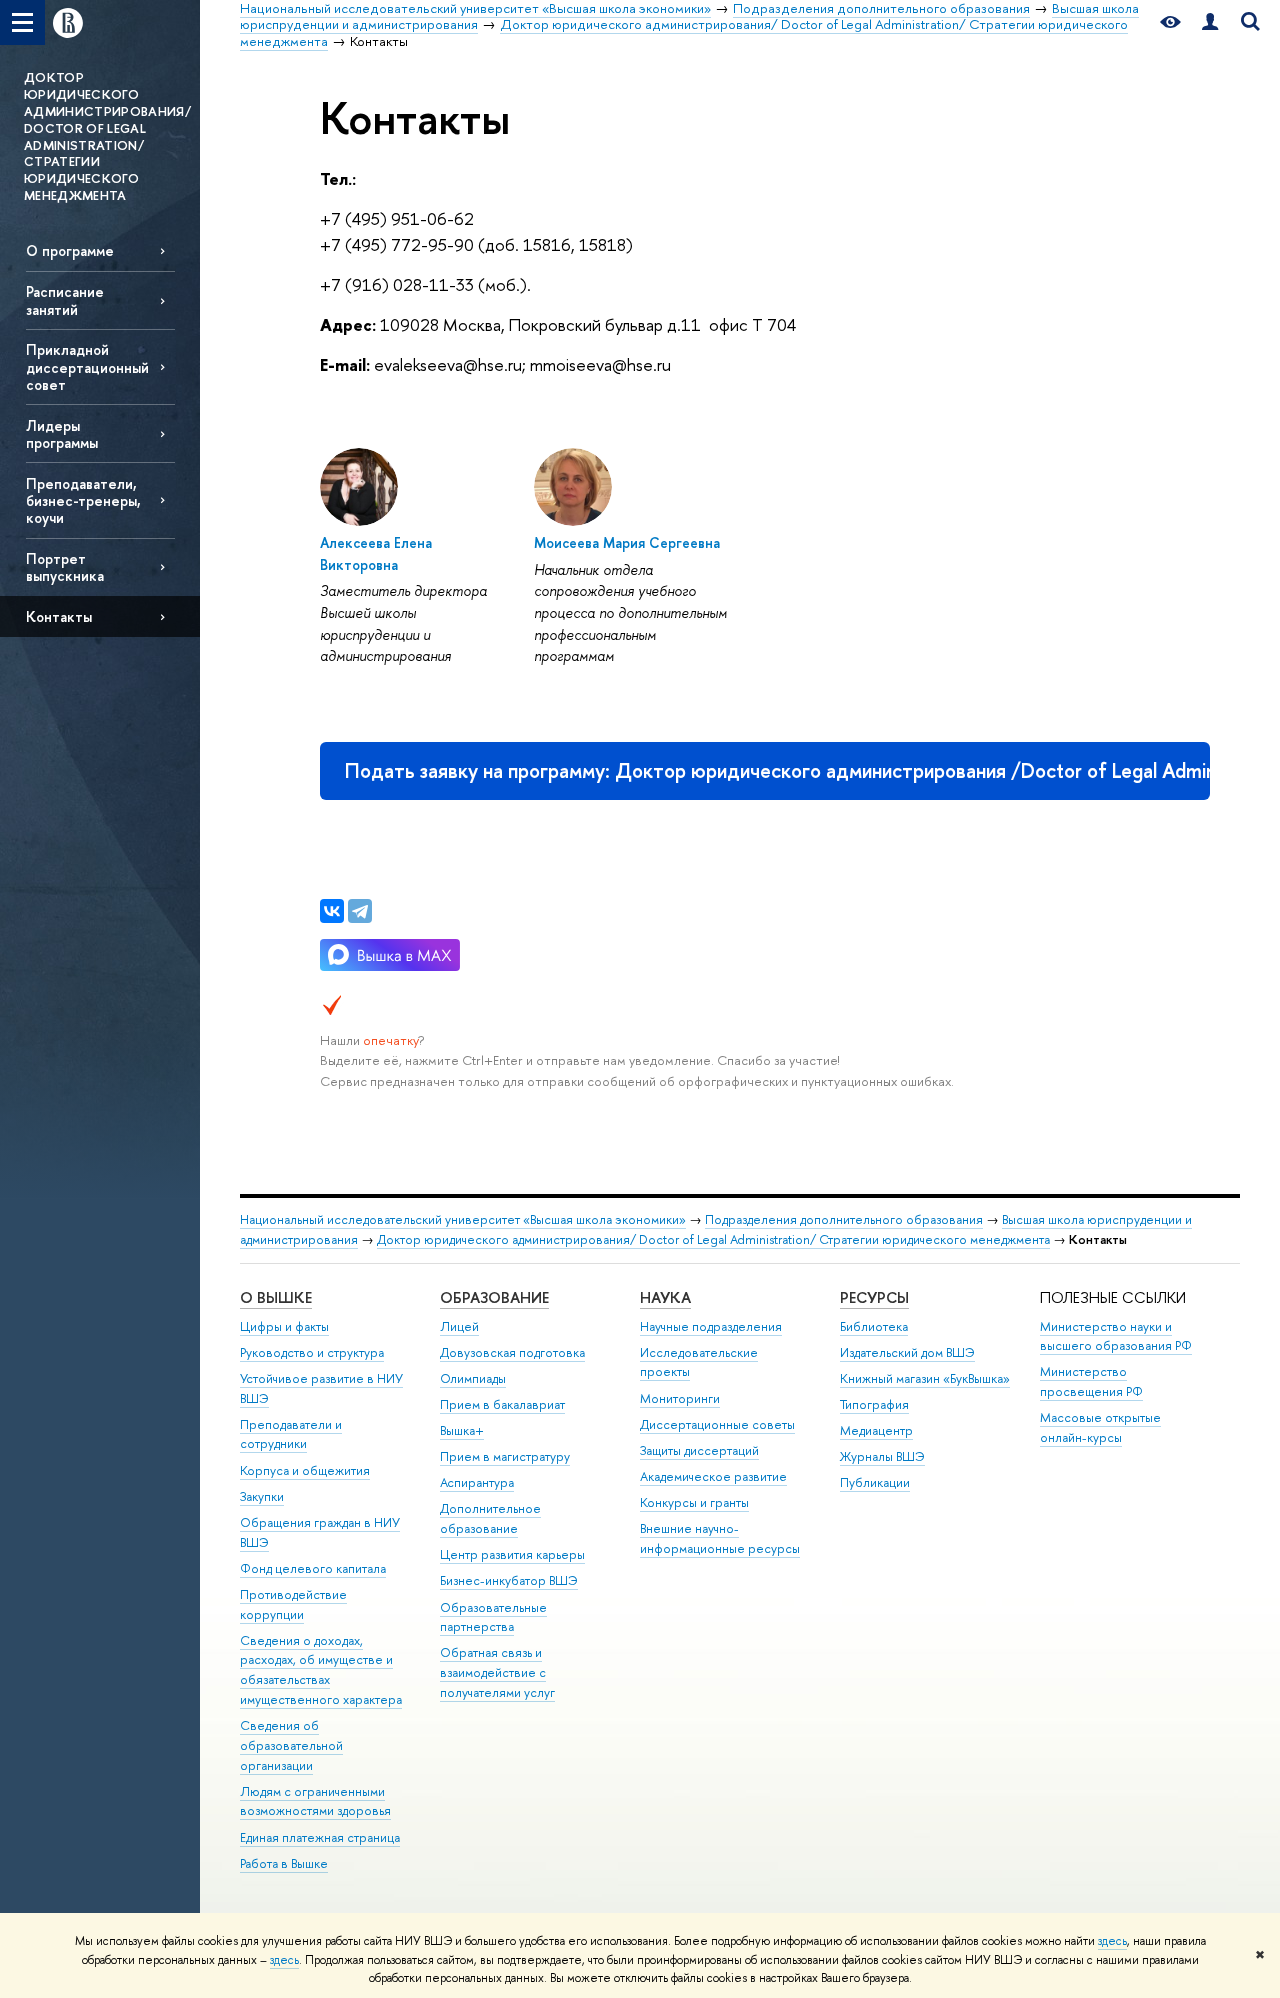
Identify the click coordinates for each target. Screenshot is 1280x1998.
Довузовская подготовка (512, 1352)
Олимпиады (473, 1378)
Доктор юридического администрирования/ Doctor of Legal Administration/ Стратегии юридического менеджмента (713, 1239)
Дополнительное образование (490, 1518)
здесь (1112, 1941)
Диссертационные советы (717, 1424)
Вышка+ (462, 1430)
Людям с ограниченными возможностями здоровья (315, 1801)
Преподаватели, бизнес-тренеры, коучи (83, 500)
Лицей (459, 1326)
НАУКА (665, 1297)
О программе (70, 250)
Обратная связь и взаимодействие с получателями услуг (497, 1672)
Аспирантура (477, 1482)
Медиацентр (876, 1430)
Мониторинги (680, 1398)
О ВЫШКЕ (276, 1297)
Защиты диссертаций (699, 1450)
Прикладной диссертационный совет (87, 366)
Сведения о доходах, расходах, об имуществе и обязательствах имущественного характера (321, 1670)
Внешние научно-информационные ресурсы (720, 1538)
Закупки (262, 1496)
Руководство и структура (312, 1352)
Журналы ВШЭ (882, 1456)
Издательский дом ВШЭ (907, 1352)
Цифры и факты (284, 1326)
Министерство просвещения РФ (1091, 1381)
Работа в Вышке (284, 1863)
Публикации (875, 1482)
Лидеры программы (62, 434)
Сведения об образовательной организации (291, 1745)
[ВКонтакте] (332, 911)
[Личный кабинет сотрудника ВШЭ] (1210, 22)
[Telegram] (360, 911)
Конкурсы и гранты (694, 1502)
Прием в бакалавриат (502, 1404)
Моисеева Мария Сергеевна (627, 542)
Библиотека (874, 1326)
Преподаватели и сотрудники (291, 1434)
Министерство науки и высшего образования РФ (1116, 1336)
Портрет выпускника (65, 567)
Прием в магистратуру (505, 1456)
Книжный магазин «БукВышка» (925, 1378)
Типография (874, 1404)
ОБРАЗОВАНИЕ (494, 1297)
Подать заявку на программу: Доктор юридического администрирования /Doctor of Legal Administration (777, 770)
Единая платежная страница (320, 1837)
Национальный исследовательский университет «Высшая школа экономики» (463, 1219)
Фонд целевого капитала (313, 1568)
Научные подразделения (711, 1326)
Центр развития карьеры (512, 1554)
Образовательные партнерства (493, 1617)
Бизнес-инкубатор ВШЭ (509, 1580)
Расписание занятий (65, 300)
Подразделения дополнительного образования (844, 1219)
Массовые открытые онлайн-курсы (1100, 1427)
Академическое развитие (713, 1476)
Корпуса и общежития (305, 1470)
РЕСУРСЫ (874, 1297)
